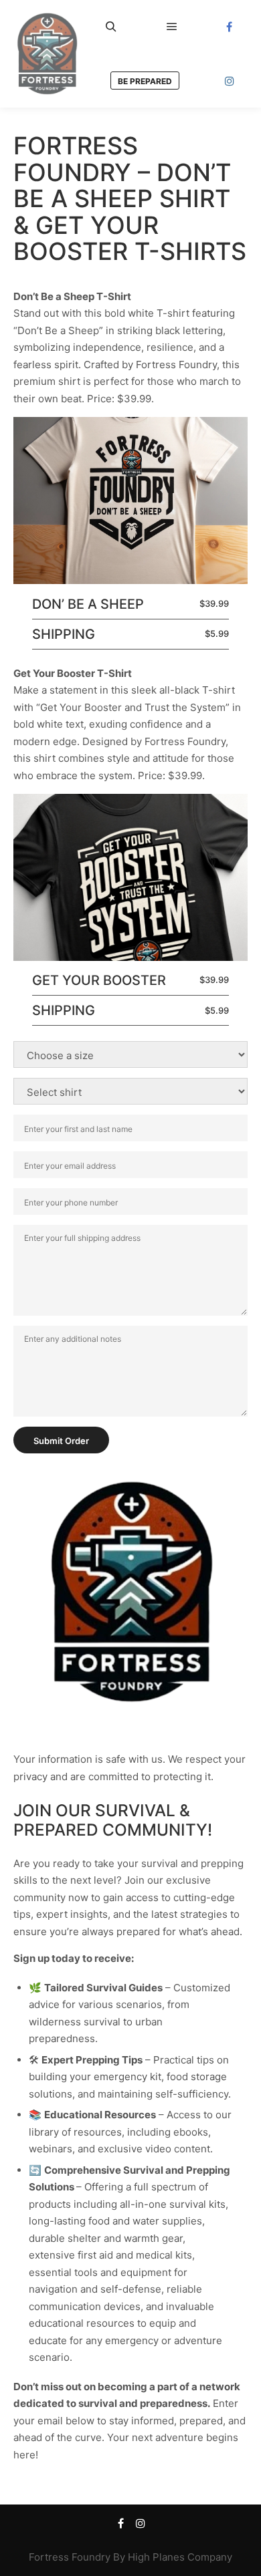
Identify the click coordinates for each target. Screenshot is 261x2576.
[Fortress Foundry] (47, 54)
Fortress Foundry (70, 2557)
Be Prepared (145, 81)
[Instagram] (230, 81)
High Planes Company (180, 2557)
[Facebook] (230, 27)
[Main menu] (172, 27)
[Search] (111, 27)
